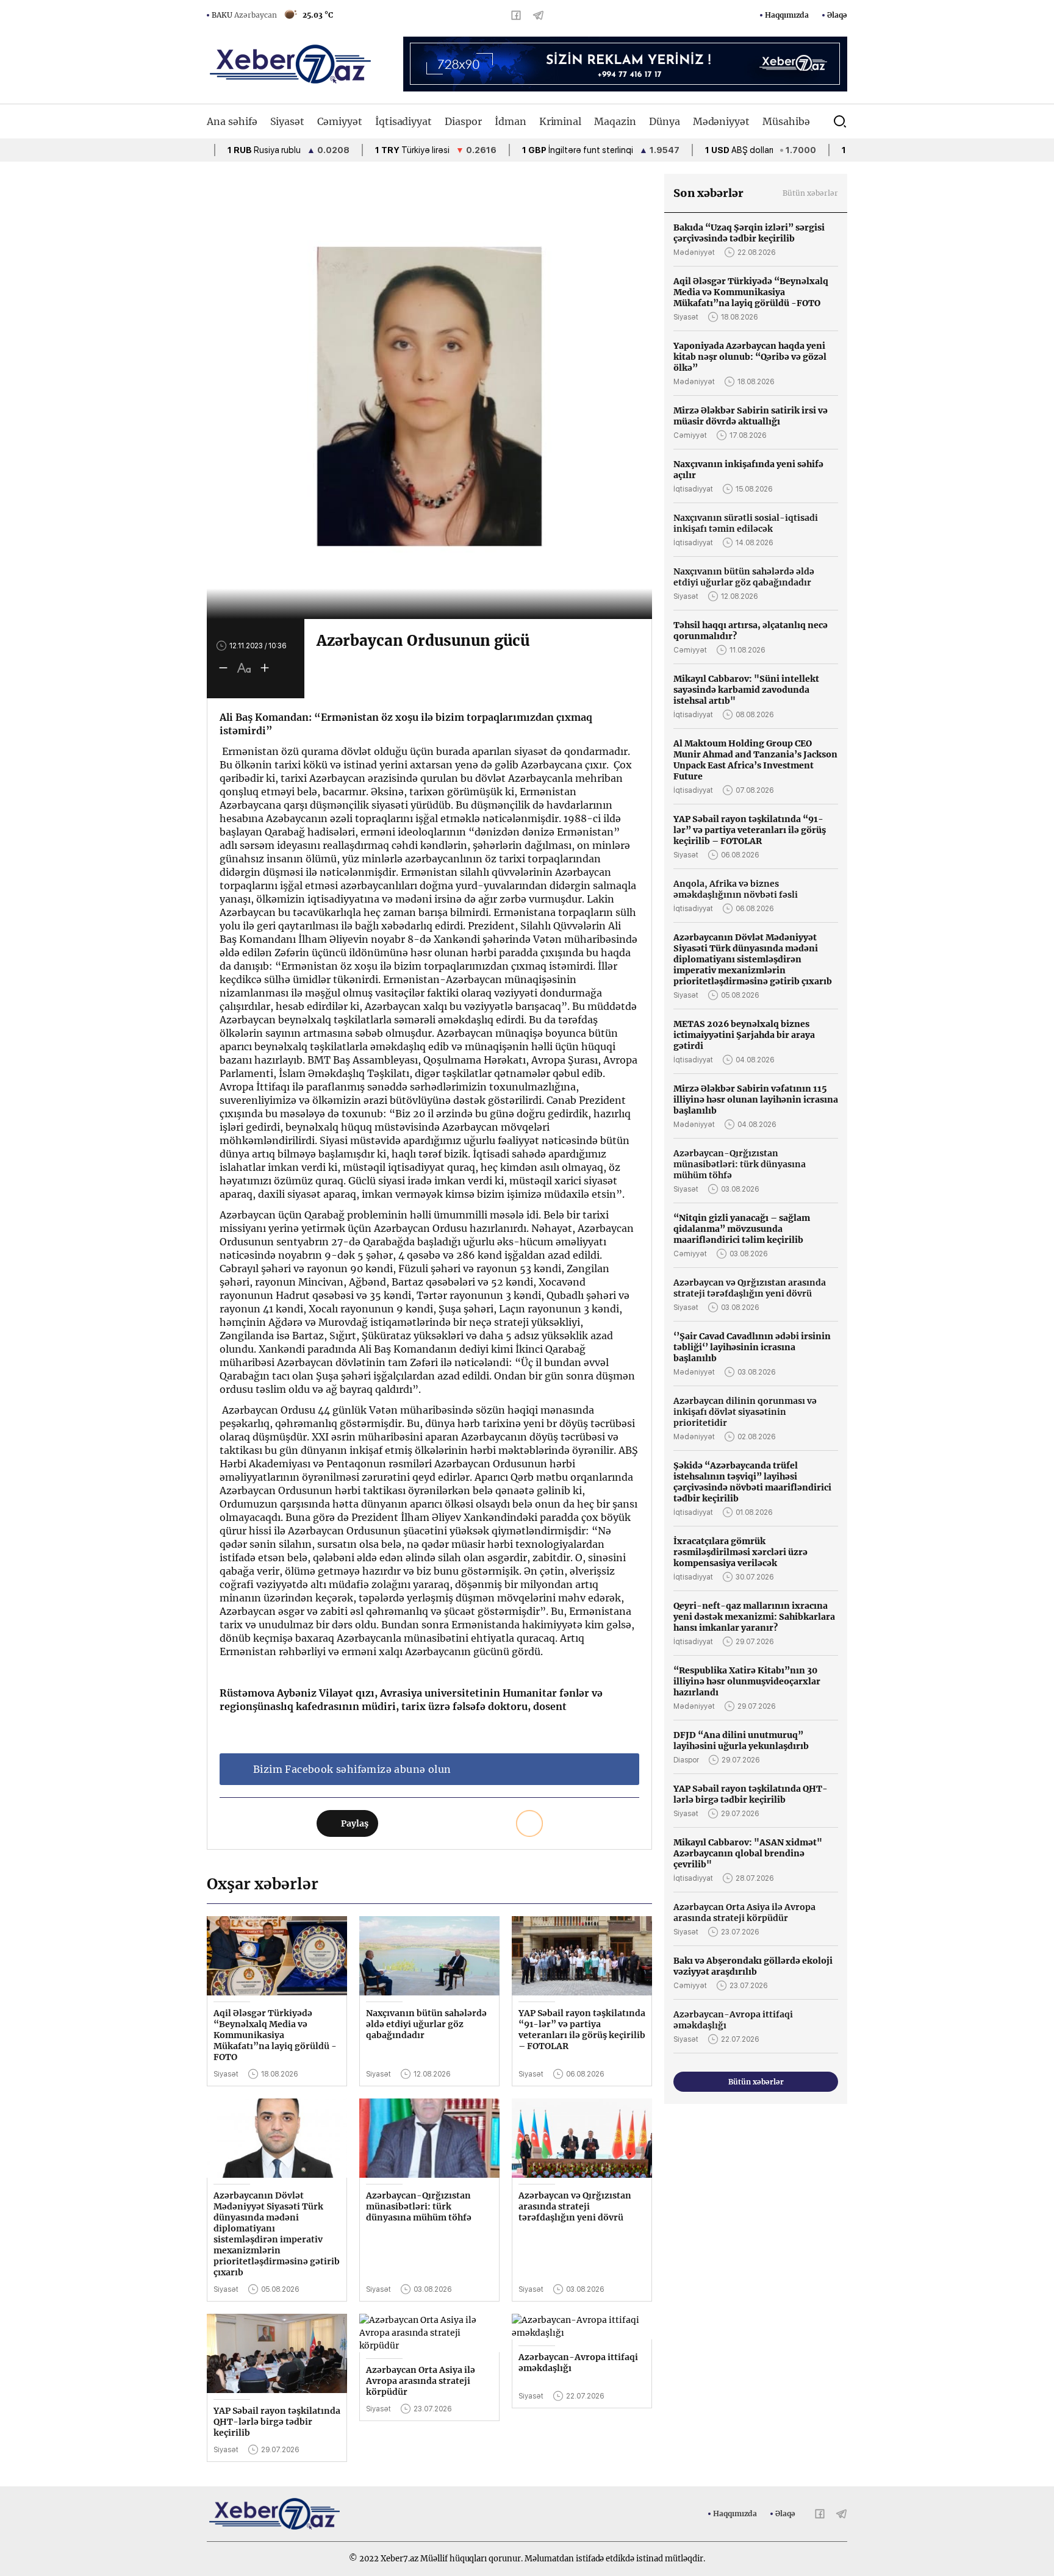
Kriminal (561, 121)
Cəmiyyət (340, 121)
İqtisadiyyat (403, 121)
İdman (511, 121)
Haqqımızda (787, 15)
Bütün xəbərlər (810, 193)
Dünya (665, 121)
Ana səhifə (232, 121)
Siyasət (288, 121)
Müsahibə (786, 121)
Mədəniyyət (722, 121)
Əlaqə (837, 15)
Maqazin (615, 121)
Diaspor (463, 121)
